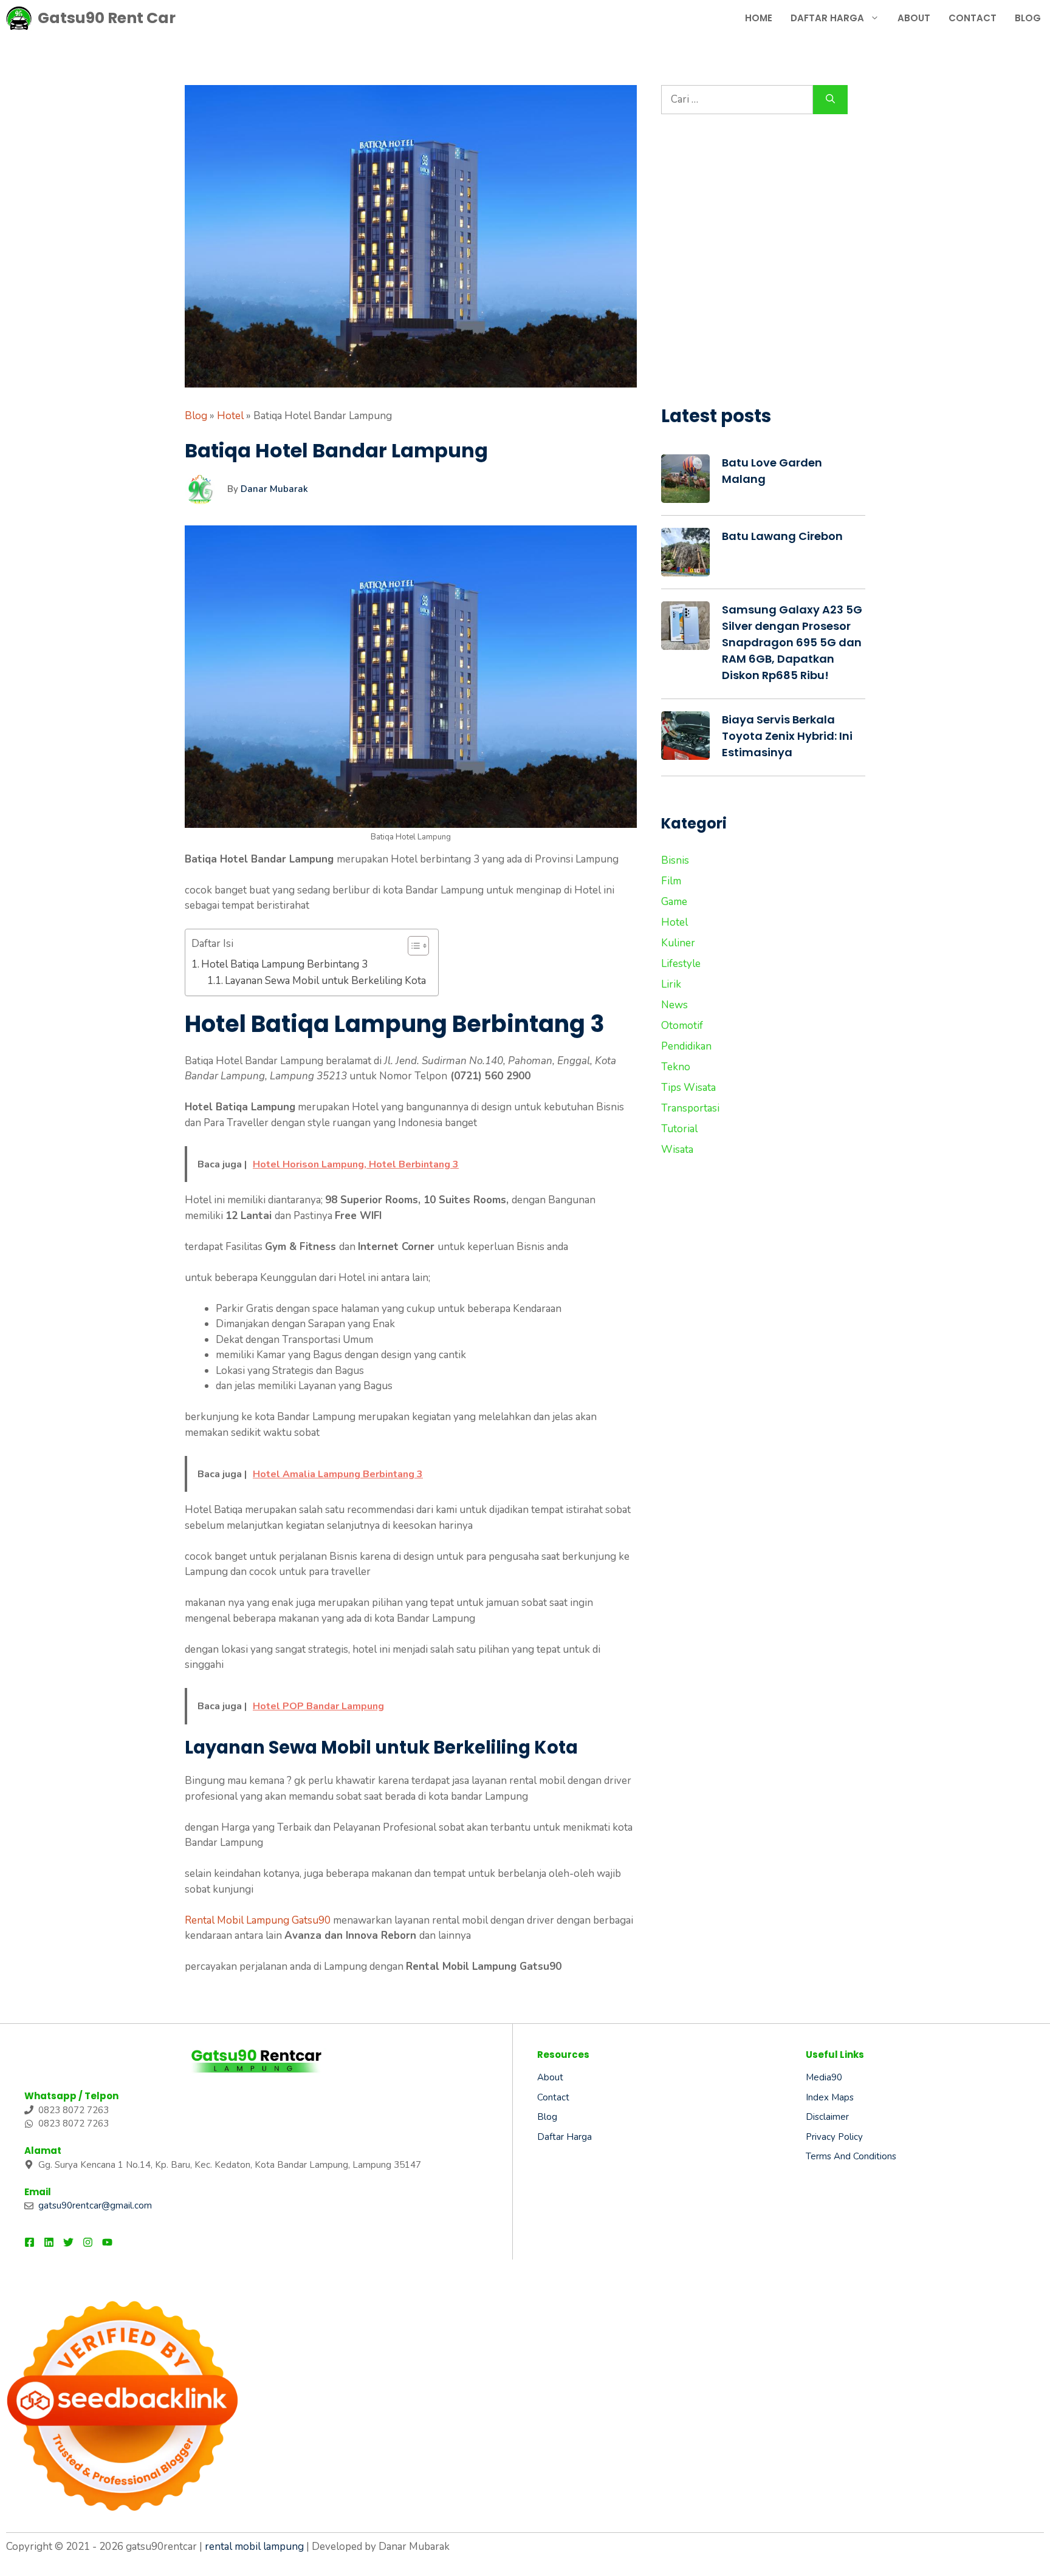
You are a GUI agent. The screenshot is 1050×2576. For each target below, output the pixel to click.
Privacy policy (834, 2137)
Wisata (677, 1150)
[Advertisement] (763, 267)
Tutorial (679, 1129)
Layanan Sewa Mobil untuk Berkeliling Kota (325, 981)
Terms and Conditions (851, 2156)
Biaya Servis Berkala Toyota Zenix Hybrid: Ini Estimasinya (787, 736)
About (914, 18)
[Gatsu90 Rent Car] (19, 18)
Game (674, 902)
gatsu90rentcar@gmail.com (95, 2205)
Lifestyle (681, 964)
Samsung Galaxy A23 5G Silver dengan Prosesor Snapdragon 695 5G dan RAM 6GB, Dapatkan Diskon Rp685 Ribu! (792, 642)
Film (671, 881)
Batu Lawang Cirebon (782, 536)
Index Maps (830, 2097)
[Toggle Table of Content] (412, 946)
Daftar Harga (827, 18)
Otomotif (682, 1026)
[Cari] (830, 100)
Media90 (824, 2077)
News (674, 1005)
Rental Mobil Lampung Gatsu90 (258, 1920)
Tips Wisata (688, 1088)
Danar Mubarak (274, 489)
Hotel (230, 416)
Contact (973, 18)
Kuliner (678, 943)
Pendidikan (686, 1046)
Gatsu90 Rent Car (107, 18)
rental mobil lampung (254, 2547)
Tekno (676, 1067)
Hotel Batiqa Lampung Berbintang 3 (284, 964)
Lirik (671, 984)
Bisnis (675, 860)
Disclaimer (827, 2117)
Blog (1028, 18)
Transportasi (690, 1108)
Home (759, 18)
